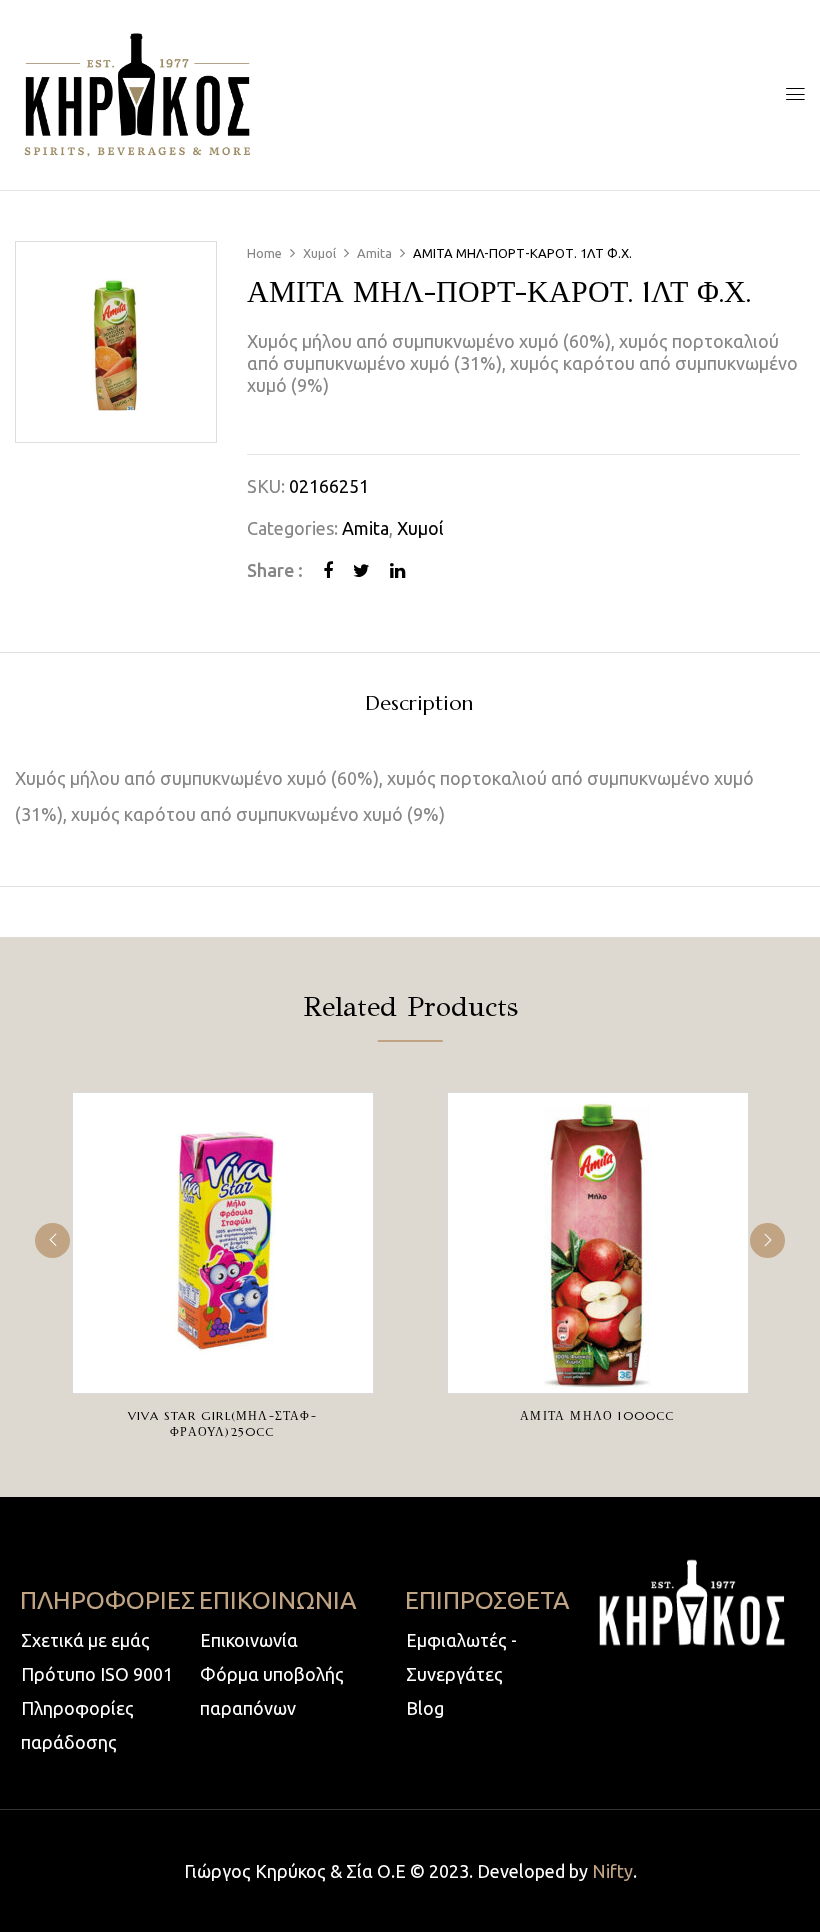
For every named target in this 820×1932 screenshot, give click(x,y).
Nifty (612, 1871)
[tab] (419, 706)
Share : (275, 570)
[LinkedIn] (397, 570)
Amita (374, 253)
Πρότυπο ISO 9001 (97, 1674)
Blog (425, 1708)
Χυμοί (319, 253)
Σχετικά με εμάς (85, 1640)
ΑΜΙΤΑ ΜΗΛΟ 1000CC (597, 1415)
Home (264, 253)
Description (419, 704)
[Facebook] (328, 570)
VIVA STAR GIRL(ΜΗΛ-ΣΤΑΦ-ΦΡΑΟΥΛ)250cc (222, 1423)
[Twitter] (361, 570)
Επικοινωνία (249, 1640)
